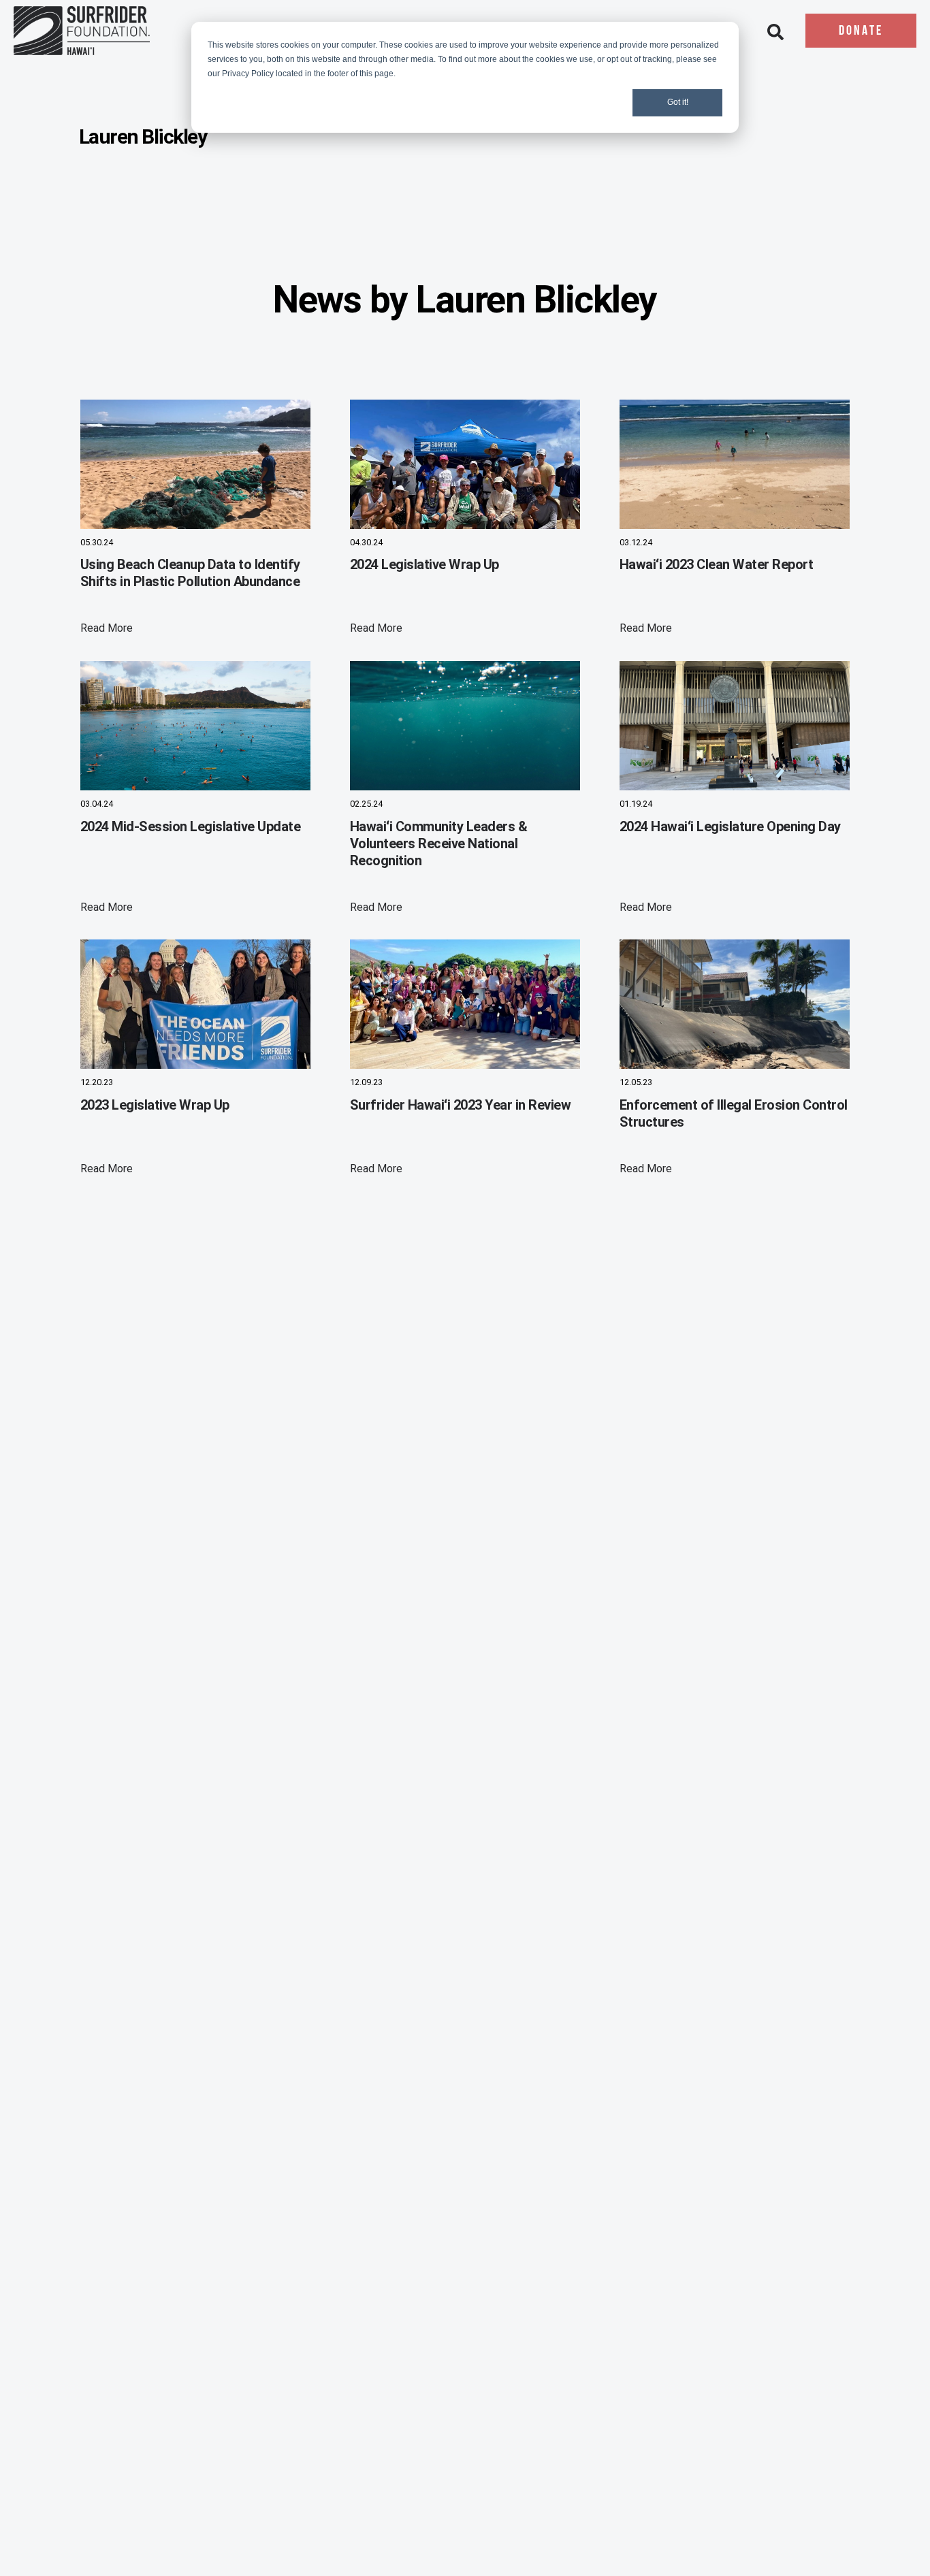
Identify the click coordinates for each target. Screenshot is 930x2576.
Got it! (678, 102)
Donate (861, 31)
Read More (107, 628)
